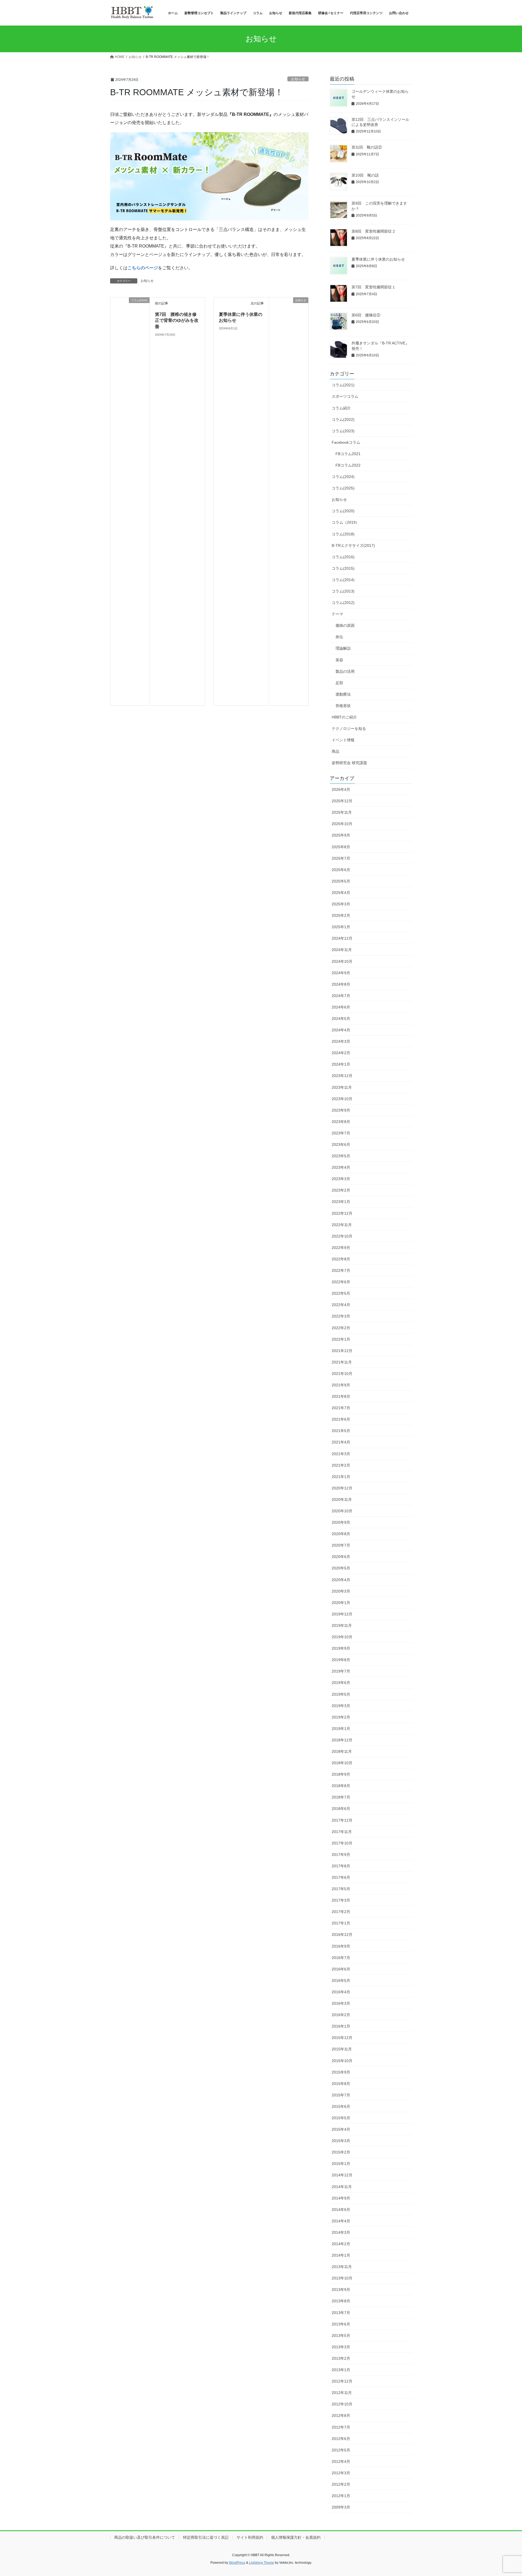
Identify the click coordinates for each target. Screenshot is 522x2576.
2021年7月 (341, 1408)
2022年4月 (341, 1305)
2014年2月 (341, 2244)
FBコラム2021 (348, 454)
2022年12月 (342, 1213)
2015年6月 (341, 2106)
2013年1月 (341, 2370)
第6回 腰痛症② (366, 315)
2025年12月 (342, 801)
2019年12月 (342, 1614)
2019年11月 (342, 1625)
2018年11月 (342, 1751)
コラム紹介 (341, 408)
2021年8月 (341, 1396)
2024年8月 (341, 984)
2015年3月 (341, 2141)
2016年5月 (341, 1980)
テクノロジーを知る (349, 729)
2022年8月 (341, 1259)
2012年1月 (341, 2496)
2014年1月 (341, 2255)
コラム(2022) (343, 419)
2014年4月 (341, 2221)
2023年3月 (341, 1179)
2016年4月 (341, 1992)
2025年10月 (342, 824)
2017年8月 (341, 1866)
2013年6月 (341, 2324)
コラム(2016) (343, 557)
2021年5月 (341, 1431)
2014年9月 (341, 2198)
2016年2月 (341, 2015)
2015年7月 (341, 2095)
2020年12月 (342, 1488)
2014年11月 (342, 2187)
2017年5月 (341, 1889)
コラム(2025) (343, 488)
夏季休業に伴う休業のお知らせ (378, 259)
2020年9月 (341, 1522)
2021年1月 (341, 1477)
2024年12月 (342, 938)
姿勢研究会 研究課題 (349, 763)
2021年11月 (342, 1362)
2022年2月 (341, 1328)
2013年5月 (341, 2336)
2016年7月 (341, 1958)
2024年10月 (342, 961)
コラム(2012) (343, 603)
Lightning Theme (262, 2563)
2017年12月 (342, 1820)
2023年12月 (342, 1076)
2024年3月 (341, 1041)
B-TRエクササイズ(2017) (353, 545)
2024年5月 (341, 1019)
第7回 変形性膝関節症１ (374, 287)
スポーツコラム (345, 396)
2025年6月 (341, 870)
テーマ (337, 614)
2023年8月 (341, 1122)
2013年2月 (341, 2358)
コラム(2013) (343, 591)
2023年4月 (341, 1167)
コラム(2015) (343, 568)
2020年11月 (342, 1500)
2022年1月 (341, 1339)
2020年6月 (341, 1557)
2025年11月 (342, 812)
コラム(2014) (343, 580)
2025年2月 (341, 915)
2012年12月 (342, 2381)
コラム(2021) (343, 385)
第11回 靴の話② (367, 147)
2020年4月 (341, 1580)
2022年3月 (341, 1316)
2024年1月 (341, 1064)
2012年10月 (342, 2404)
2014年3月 (341, 2232)
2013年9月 (341, 2290)
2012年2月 (341, 2484)
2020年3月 (341, 1591)
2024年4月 (341, 1030)
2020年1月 (341, 1603)
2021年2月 (341, 1465)
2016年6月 (341, 1969)
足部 (339, 683)
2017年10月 (342, 1843)
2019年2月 (341, 1717)
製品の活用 (345, 671)
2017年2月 (341, 1912)
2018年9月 (341, 1774)
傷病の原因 (345, 625)
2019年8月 (341, 1660)
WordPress (237, 2563)
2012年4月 (341, 2461)
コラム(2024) (343, 477)
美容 (339, 660)
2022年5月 (341, 1293)
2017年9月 (341, 1855)
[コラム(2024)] (130, 501)
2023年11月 (342, 1087)
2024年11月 (342, 950)
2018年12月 (342, 1740)
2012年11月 (342, 2393)
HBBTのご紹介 (344, 717)
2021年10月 (342, 1374)
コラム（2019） (346, 522)
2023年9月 (341, 1110)
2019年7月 (341, 1671)
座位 (339, 637)
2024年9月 (341, 973)
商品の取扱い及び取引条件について (145, 2537)
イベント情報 (343, 740)
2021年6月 (341, 1419)
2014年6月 (341, 2210)
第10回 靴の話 (365, 175)
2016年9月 (341, 1946)
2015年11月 (342, 2049)
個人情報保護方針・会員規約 (296, 2537)
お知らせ (298, 79)
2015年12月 (342, 2038)
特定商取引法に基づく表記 (206, 2537)
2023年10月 (342, 1099)
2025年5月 (341, 881)
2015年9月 (341, 2072)
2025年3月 (341, 904)
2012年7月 (341, 2427)
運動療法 (343, 694)
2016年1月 (341, 2026)
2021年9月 (341, 1385)
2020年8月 (341, 1534)
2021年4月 (341, 1442)
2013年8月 (341, 2301)
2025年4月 (341, 893)
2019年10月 (342, 1637)
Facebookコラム (346, 442)
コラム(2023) (343, 431)
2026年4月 (341, 789)
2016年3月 (341, 2003)
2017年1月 (341, 1923)
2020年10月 (342, 1511)
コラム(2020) (343, 511)
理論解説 (343, 648)
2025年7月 (341, 858)
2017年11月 (342, 1832)
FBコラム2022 (348, 465)
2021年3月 (341, 1454)
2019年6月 (341, 1683)
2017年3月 (341, 1900)
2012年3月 (341, 2473)
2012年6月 (341, 2439)
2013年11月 (342, 2267)
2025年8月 (341, 847)
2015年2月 (341, 2152)
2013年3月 (341, 2347)
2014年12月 (342, 2175)
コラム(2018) (343, 534)
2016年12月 (342, 1935)
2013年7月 (341, 2313)
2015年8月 (341, 2084)
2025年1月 (341, 927)
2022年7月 (341, 1270)
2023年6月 (341, 1144)
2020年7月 (341, 1545)
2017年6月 (341, 1877)
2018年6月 (341, 1809)
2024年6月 (341, 1007)
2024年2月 (341, 1053)
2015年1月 (341, 2164)
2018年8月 (341, 1786)
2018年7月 (341, 1797)
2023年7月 (341, 1133)
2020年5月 (341, 1568)
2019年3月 (341, 1706)
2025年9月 (341, 835)
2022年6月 (341, 1282)
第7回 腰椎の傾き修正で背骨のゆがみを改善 (177, 320)
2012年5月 (341, 2450)
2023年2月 (341, 1190)
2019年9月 (341, 1648)
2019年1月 (341, 1729)
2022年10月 (342, 1236)
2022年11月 (342, 1225)
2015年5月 (341, 2118)
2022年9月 (341, 1248)
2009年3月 (341, 2507)
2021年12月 (342, 1351)
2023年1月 (341, 1202)
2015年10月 (342, 2061)
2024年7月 (341, 996)
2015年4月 (341, 2129)
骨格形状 (343, 706)
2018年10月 (342, 1763)
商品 (335, 751)
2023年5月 (341, 1156)
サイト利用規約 (250, 2537)
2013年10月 (342, 2278)
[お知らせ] (289, 501)
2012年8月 (341, 2415)
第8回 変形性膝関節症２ (374, 231)
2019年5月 (341, 1694)
